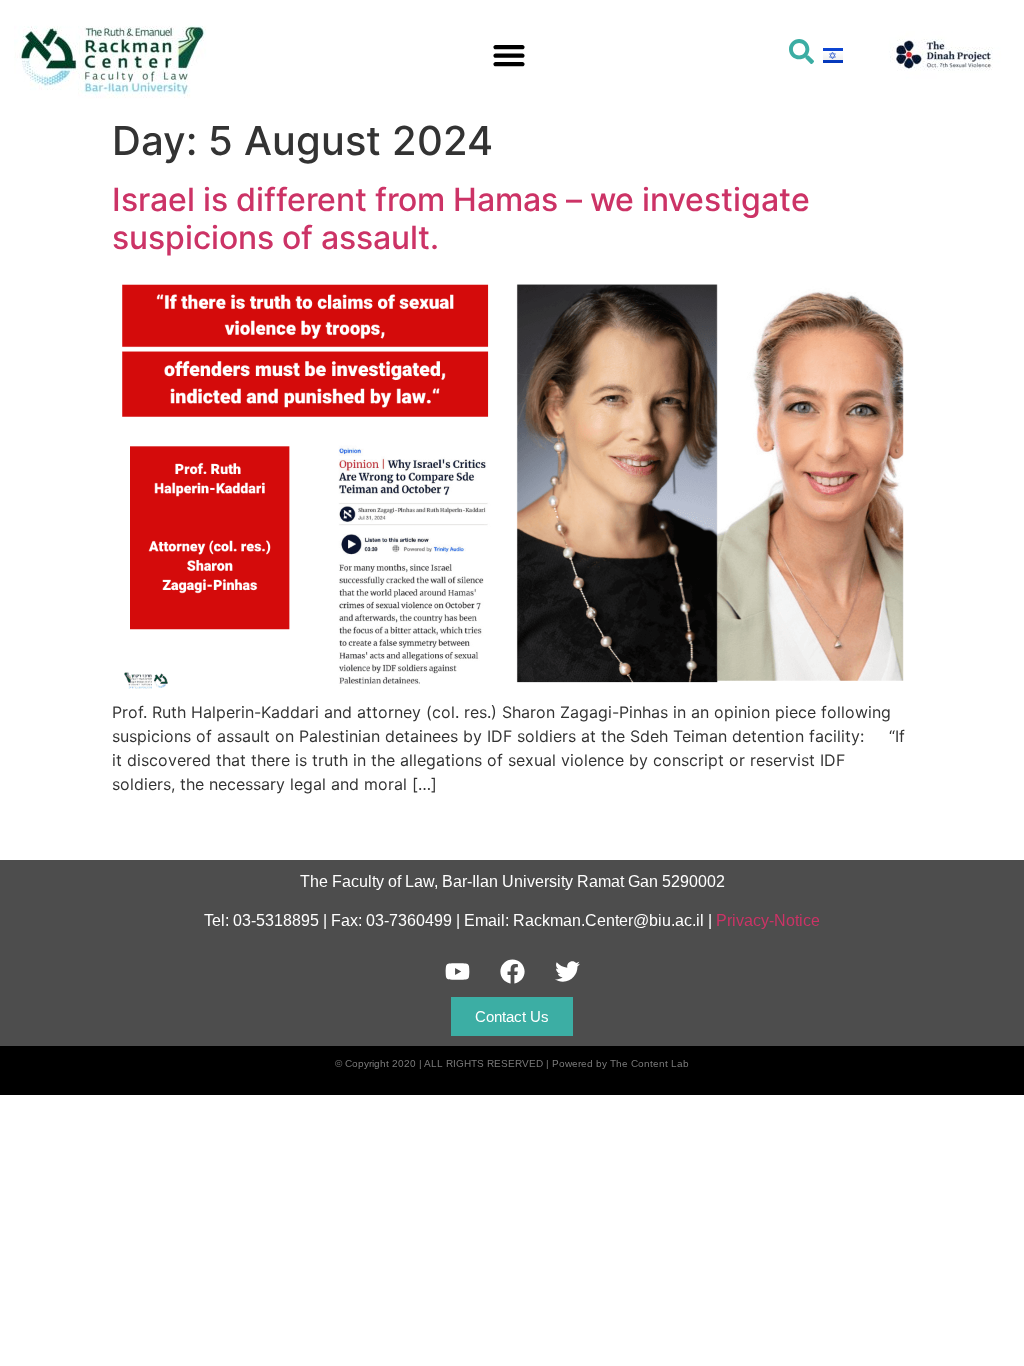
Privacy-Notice (768, 920)
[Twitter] (567, 972)
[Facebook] (512, 972)
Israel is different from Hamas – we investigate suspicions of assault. (461, 218)
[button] (508, 54)
